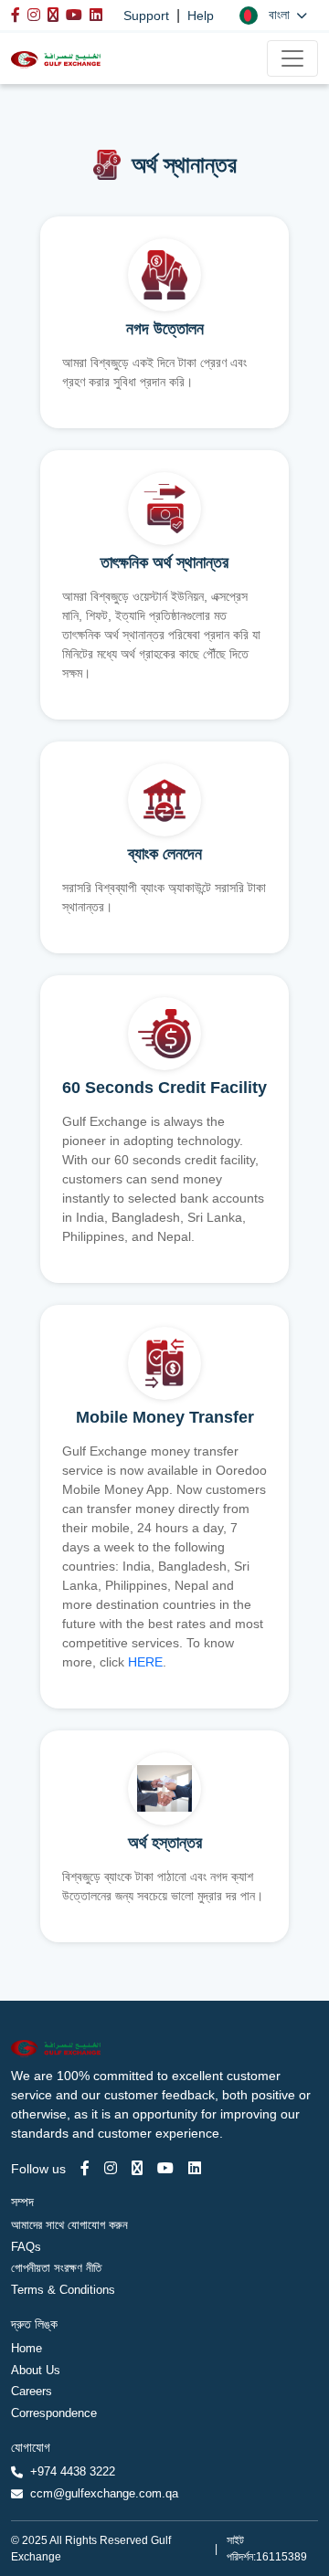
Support (146, 16)
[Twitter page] (137, 2168)
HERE (145, 1662)
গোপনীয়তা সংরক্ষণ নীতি (56, 2268)
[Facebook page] (85, 2168)
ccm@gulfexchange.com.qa (104, 2493)
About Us (36, 2370)
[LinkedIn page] (195, 2168)
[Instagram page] (111, 2168)
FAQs (26, 2247)
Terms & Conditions (63, 2290)
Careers (32, 2391)
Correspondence (54, 2413)
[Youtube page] (165, 2168)
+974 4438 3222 (73, 2471)
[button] (273, 15)
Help (201, 16)
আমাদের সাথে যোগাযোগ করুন (69, 2225)
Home (27, 2348)
